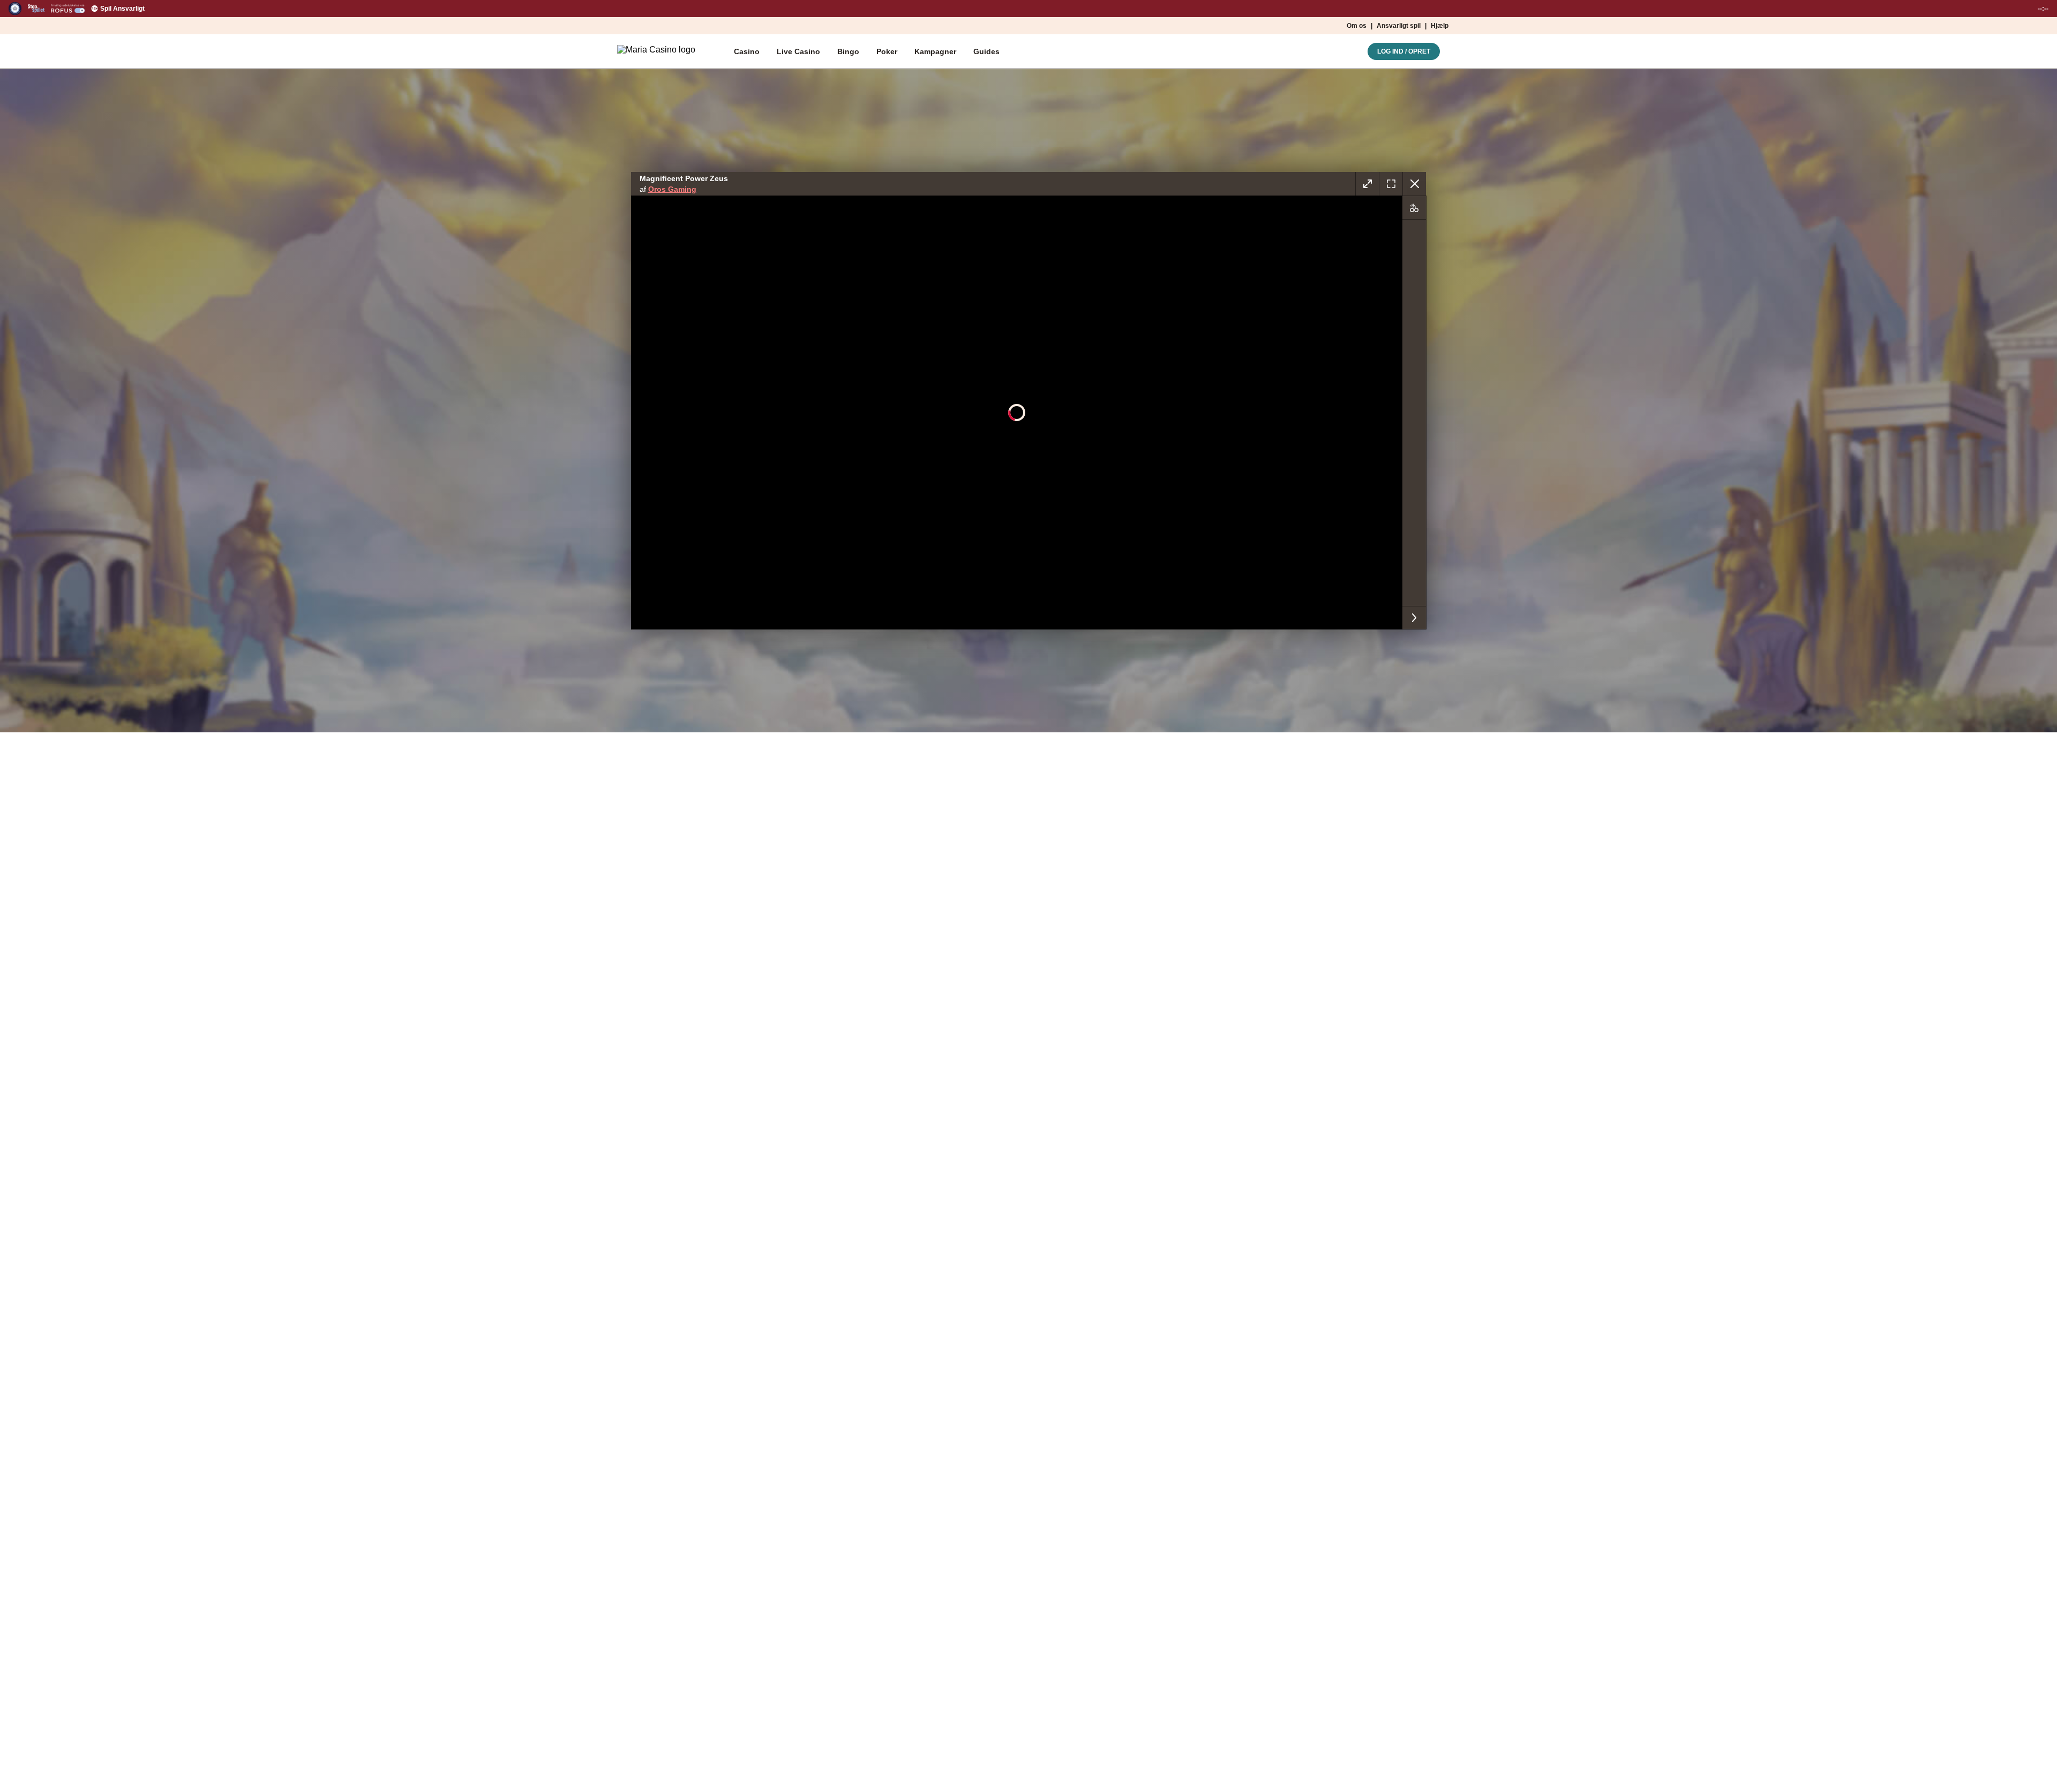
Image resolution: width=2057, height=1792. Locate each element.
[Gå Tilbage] (1414, 184)
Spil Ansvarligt (122, 9)
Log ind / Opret (1404, 51)
